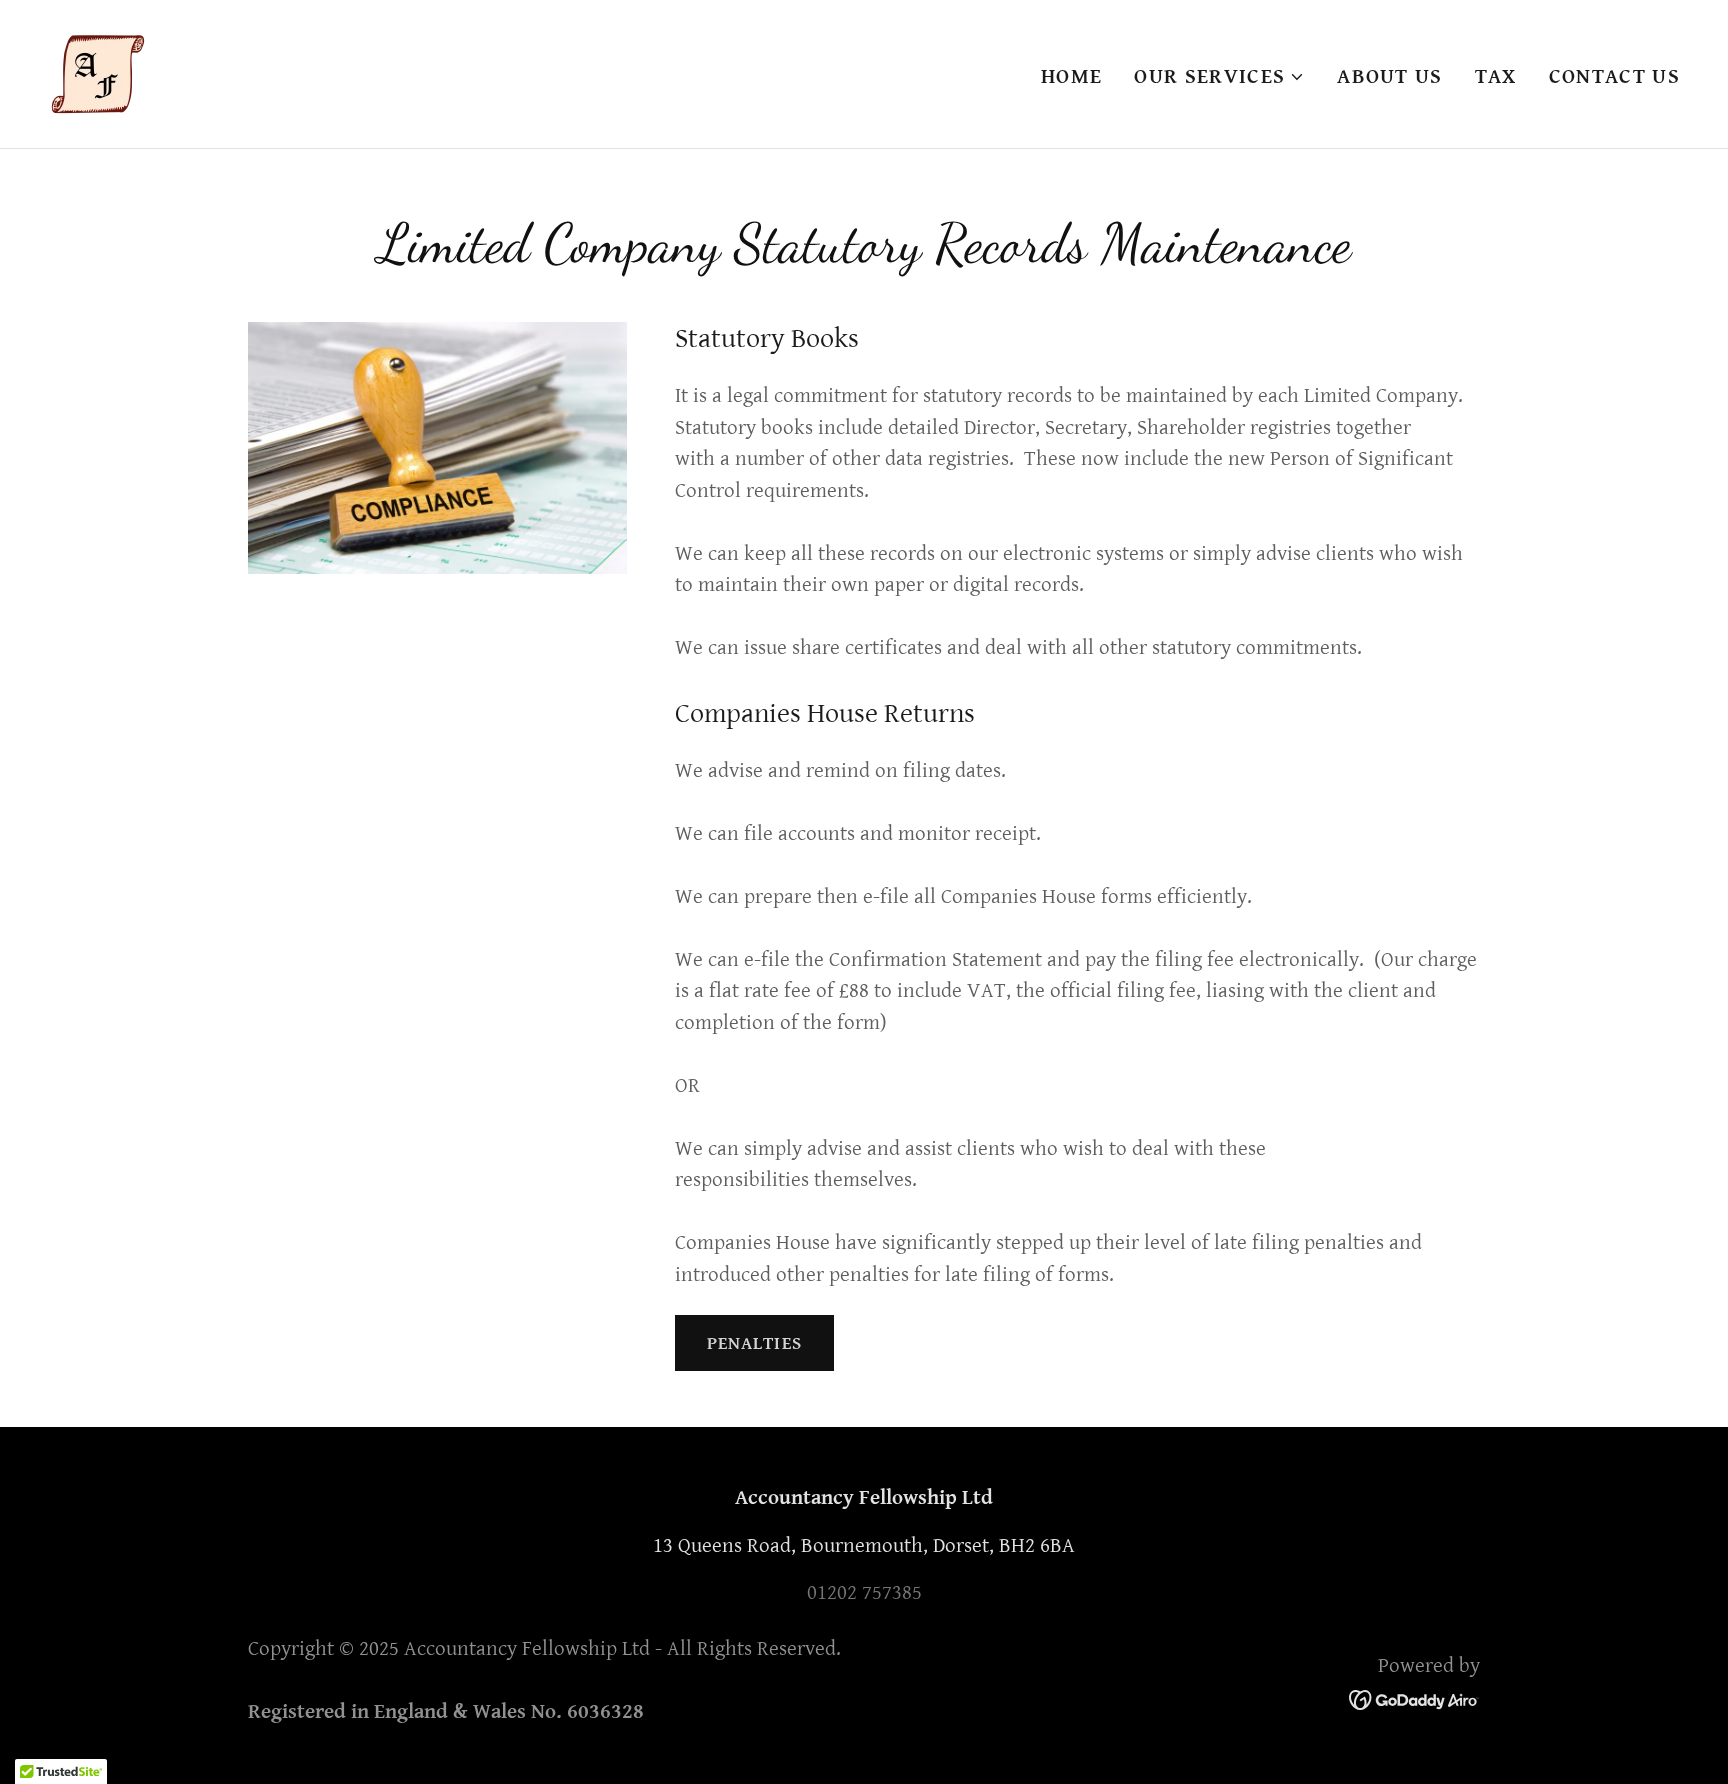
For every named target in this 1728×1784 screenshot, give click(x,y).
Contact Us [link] (1614, 77)
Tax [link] (1496, 77)
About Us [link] (1390, 77)
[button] (1219, 77)
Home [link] (1071, 77)
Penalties (754, 1343)
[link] (98, 73)
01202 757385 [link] (864, 1593)
